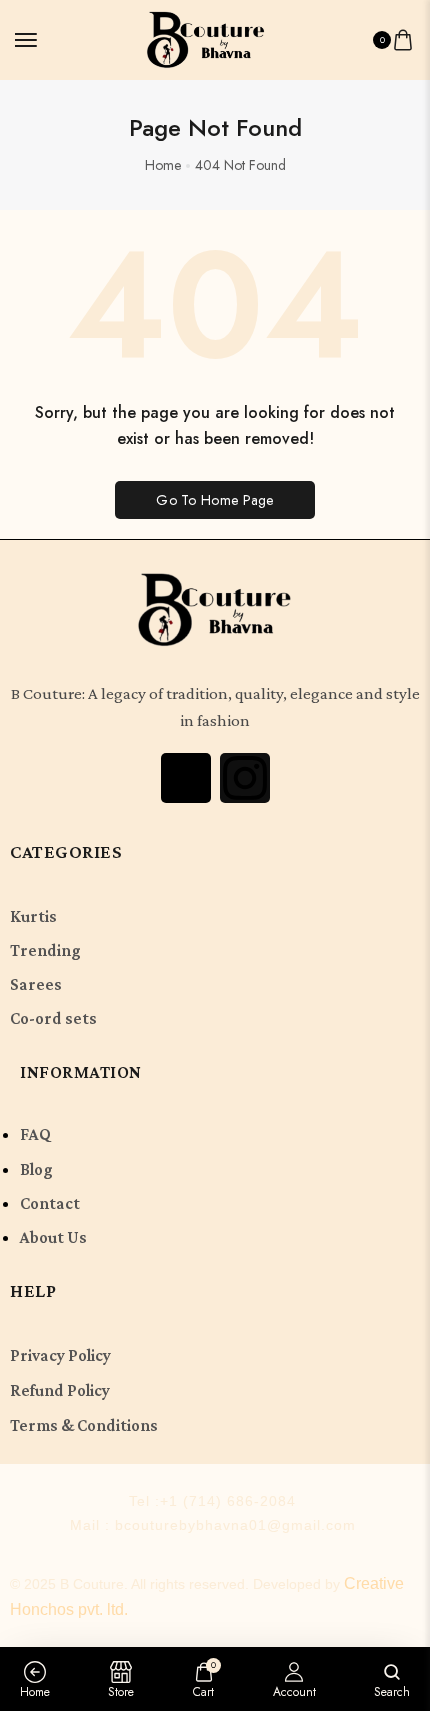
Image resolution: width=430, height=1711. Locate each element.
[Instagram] (245, 778)
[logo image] (206, 37)
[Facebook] (186, 778)
